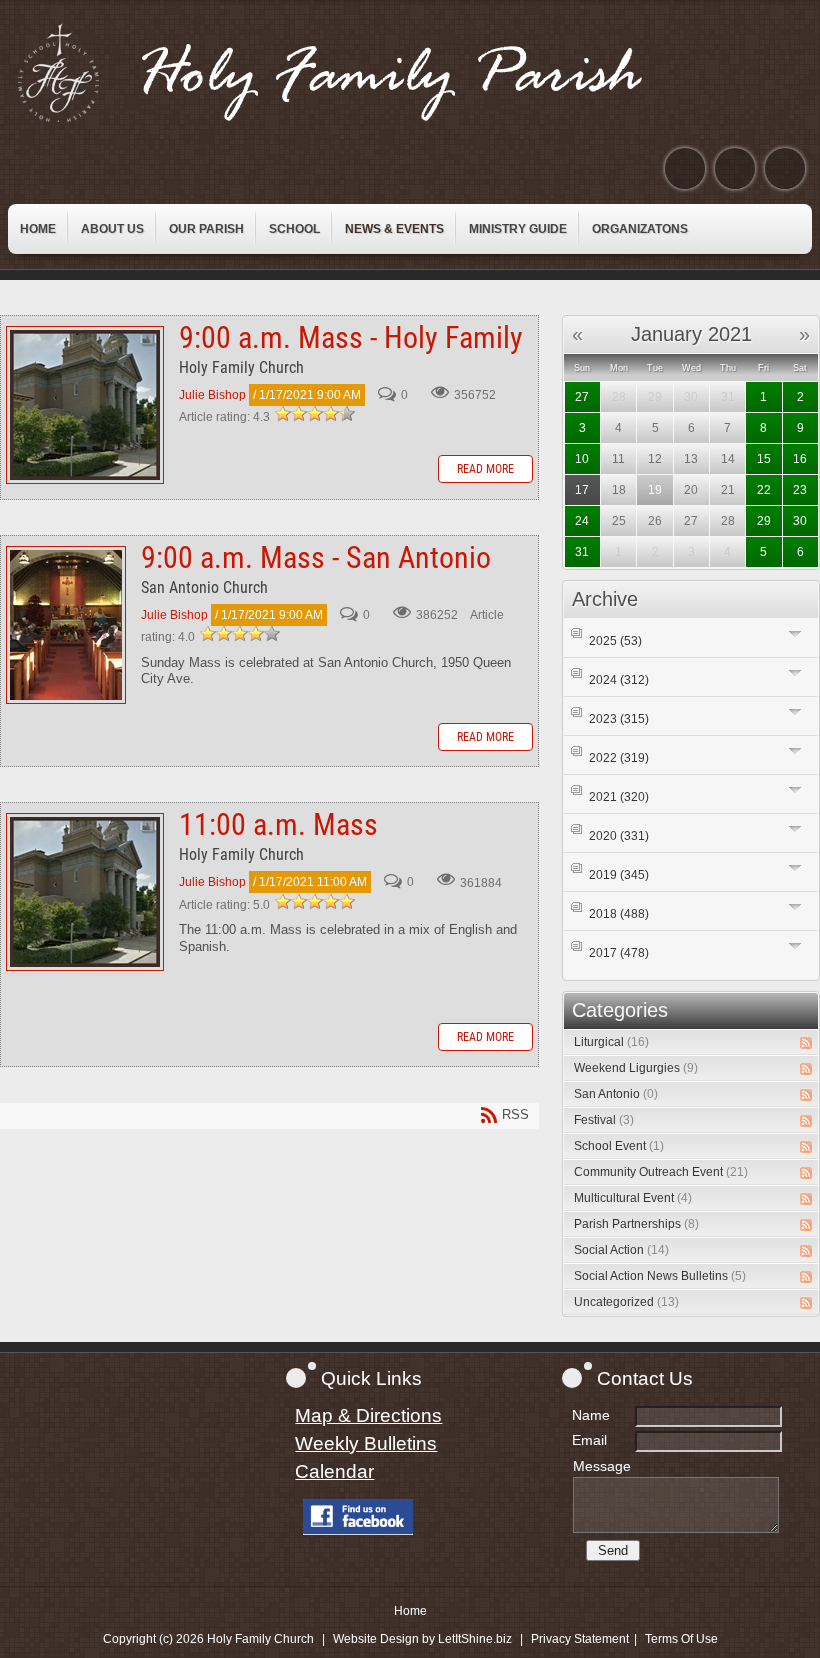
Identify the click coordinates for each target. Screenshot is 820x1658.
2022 (619, 758)
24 (582, 521)
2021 (619, 797)
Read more (485, 469)
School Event (619, 1146)
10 (582, 459)
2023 (619, 719)
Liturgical (611, 1042)
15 (764, 459)
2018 (619, 914)
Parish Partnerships (636, 1224)
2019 (619, 875)
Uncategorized (626, 1302)
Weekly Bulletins (366, 1443)
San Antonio (616, 1094)
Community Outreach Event (661, 1172)
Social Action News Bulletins (660, 1276)
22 (764, 490)
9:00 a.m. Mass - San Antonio (66, 625)
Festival (604, 1120)
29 (764, 521)
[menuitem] (38, 229)
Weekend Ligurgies (636, 1068)
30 (800, 521)
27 (582, 397)
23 (800, 490)
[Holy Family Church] (355, 73)
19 (655, 490)
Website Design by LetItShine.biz (422, 1639)
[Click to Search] (785, 168)
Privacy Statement (580, 1639)
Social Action (621, 1250)
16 (800, 459)
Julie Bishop (212, 395)
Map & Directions (368, 1415)
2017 (619, 953)
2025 (615, 641)
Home (410, 1611)
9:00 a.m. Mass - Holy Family (85, 405)
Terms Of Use (681, 1639)
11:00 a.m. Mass (85, 892)
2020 (619, 836)
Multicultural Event (633, 1198)
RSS (806, 1043)
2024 (619, 680)
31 (582, 552)
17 (582, 490)
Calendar (334, 1471)
